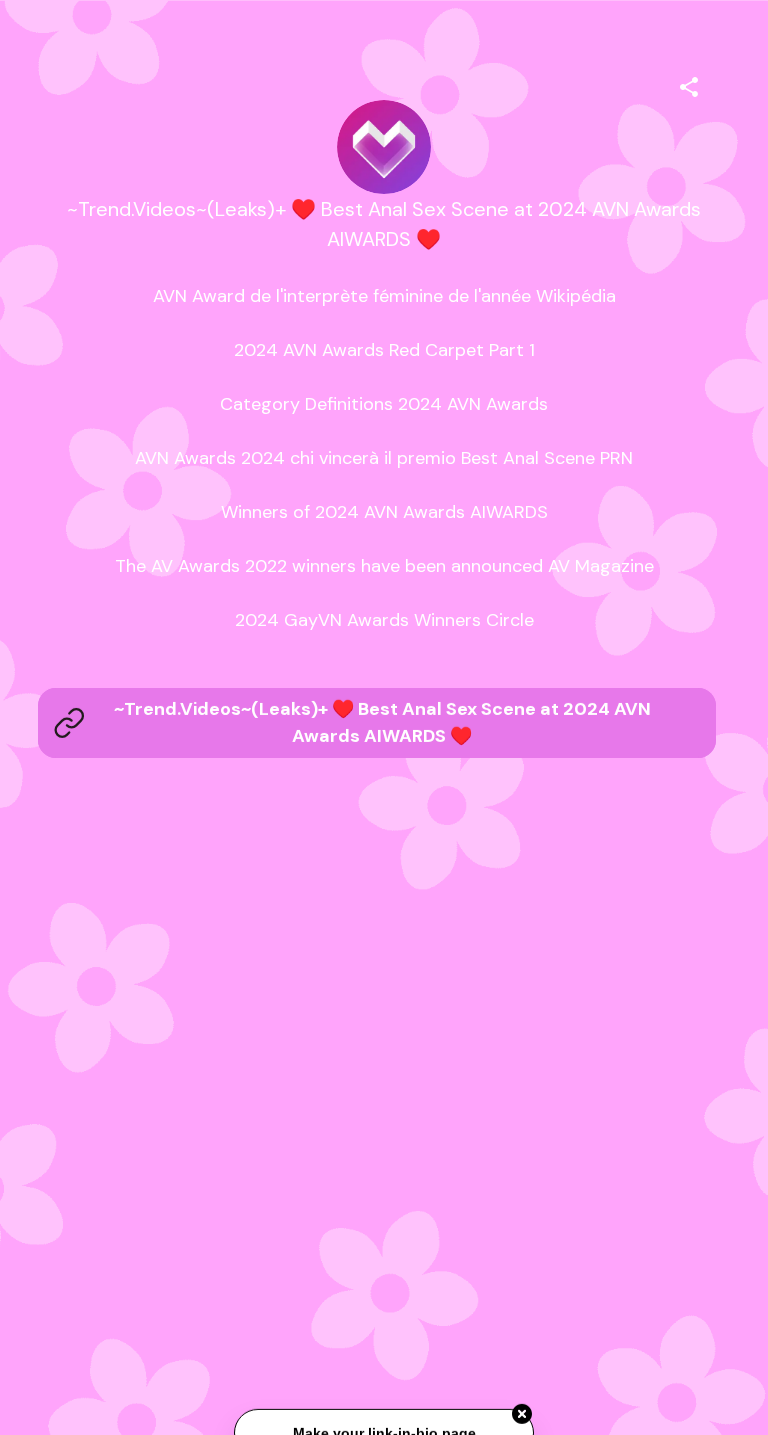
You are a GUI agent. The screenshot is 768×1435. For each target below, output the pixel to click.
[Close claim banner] (522, 1415)
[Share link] (689, 84)
